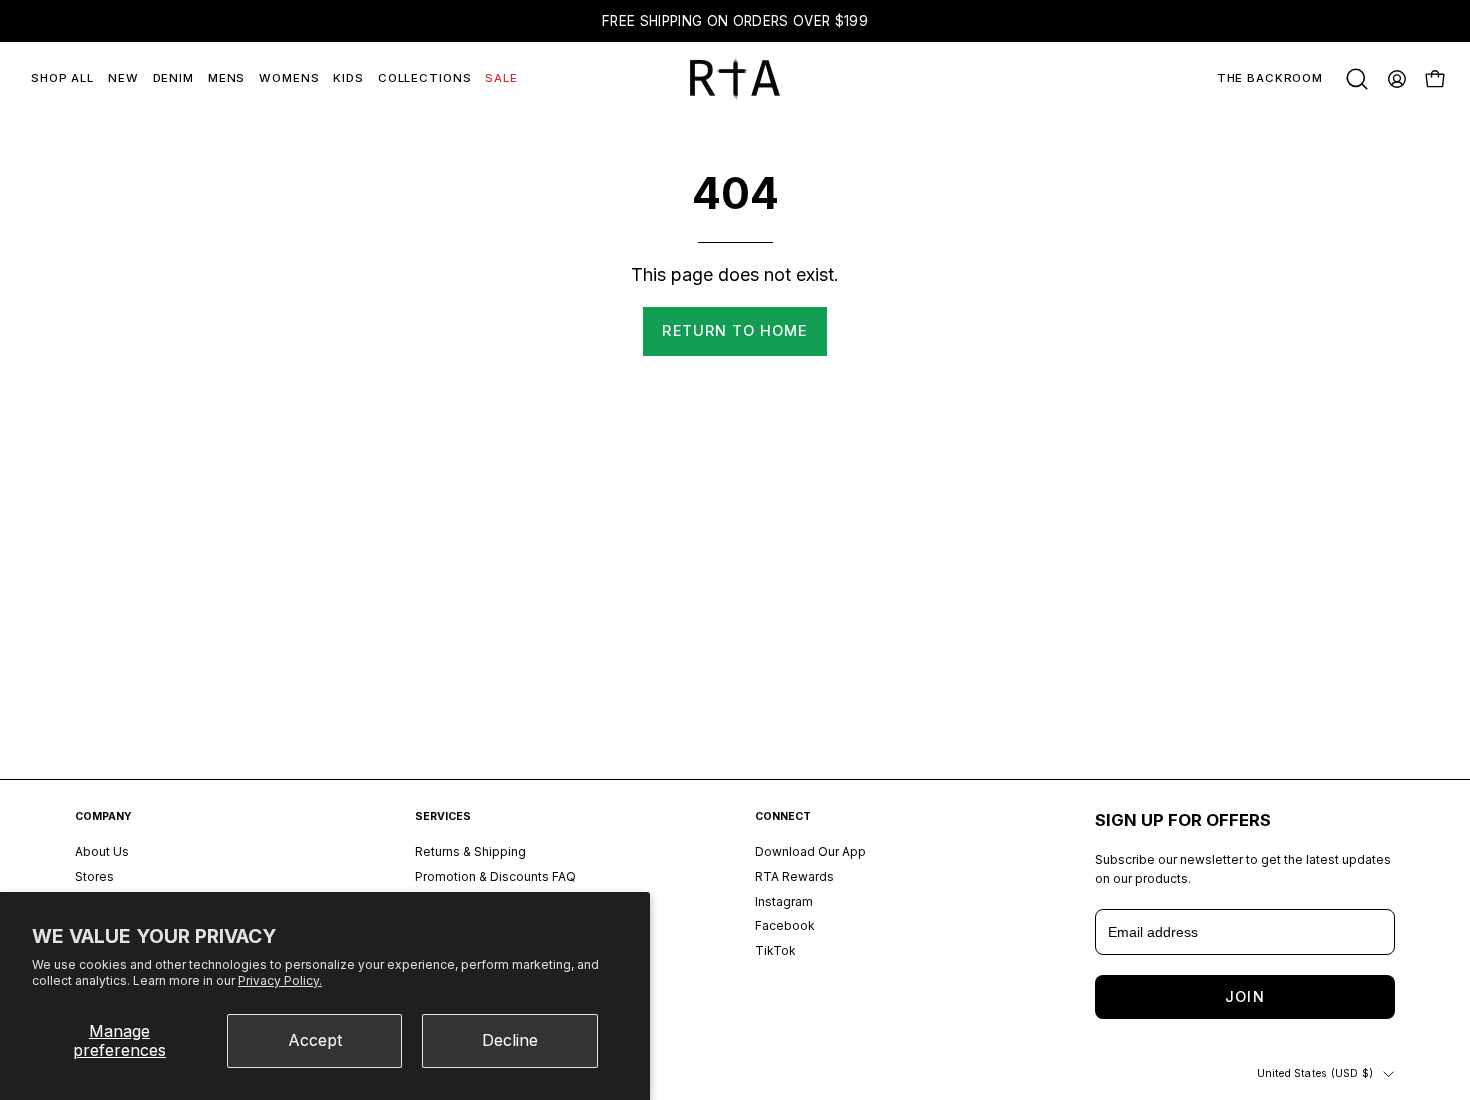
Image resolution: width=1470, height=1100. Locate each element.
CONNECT (783, 816)
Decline (510, 1040)
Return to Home (734, 330)
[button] (1357, 79)
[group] (735, 21)
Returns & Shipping (470, 851)
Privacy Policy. (280, 980)
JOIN (1244, 996)
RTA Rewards (794, 876)
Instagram (784, 901)
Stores (94, 876)
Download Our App (810, 851)
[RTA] (735, 79)
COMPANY (103, 816)
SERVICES (443, 816)
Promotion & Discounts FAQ (495, 876)
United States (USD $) (1315, 1073)
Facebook (785, 926)
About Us (102, 851)
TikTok (775, 950)
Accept (315, 1040)
